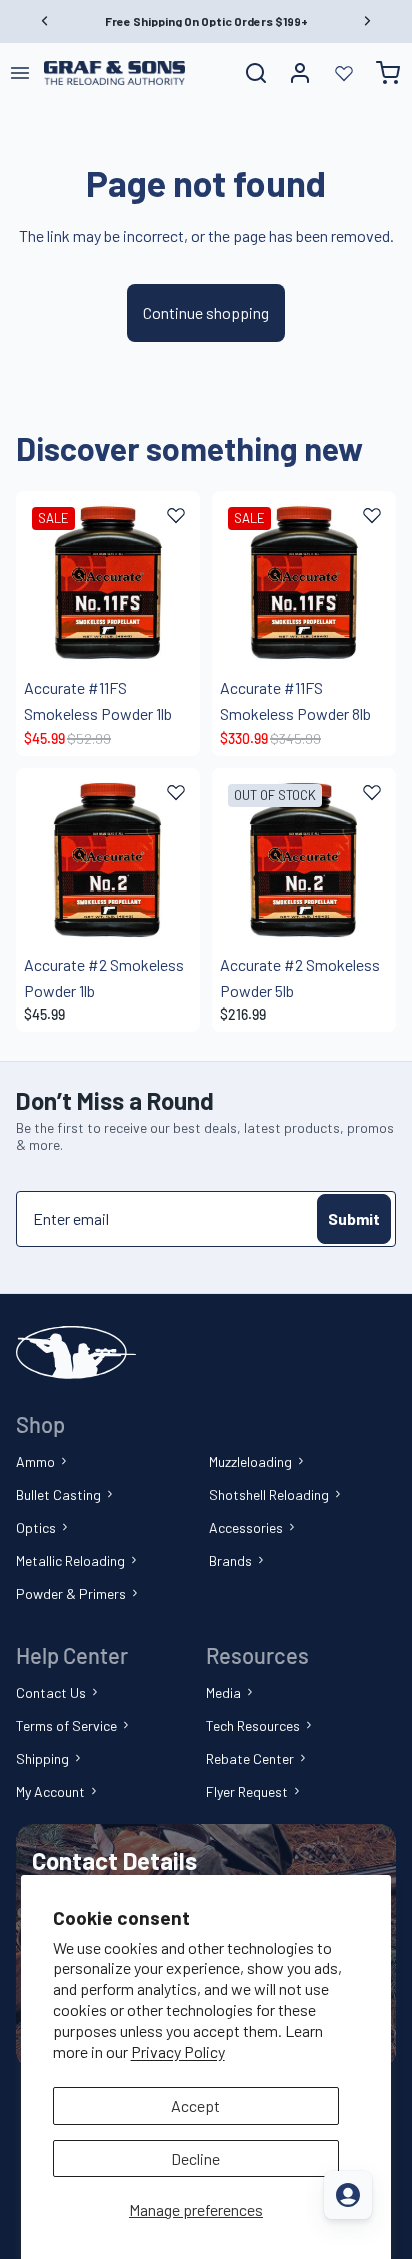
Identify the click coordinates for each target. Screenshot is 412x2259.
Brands (230, 1560)
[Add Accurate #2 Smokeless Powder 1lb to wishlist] (176, 792)
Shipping (42, 1758)
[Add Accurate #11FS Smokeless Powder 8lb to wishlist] (372, 515)
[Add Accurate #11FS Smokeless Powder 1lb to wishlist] (176, 515)
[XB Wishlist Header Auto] (344, 73)
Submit (354, 1218)
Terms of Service (66, 1725)
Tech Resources (253, 1725)
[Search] (256, 73)
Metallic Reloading (70, 1560)
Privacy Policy (178, 2051)
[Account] (300, 73)
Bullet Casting (58, 1494)
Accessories (246, 1527)
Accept (195, 2105)
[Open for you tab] (348, 2195)
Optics (36, 1527)
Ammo (35, 1461)
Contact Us (51, 1692)
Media (223, 1692)
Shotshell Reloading (269, 1494)
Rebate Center (250, 1758)
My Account (50, 1791)
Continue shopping (206, 312)
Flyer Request (247, 1791)
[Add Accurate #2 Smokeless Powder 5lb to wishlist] (372, 792)
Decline (195, 2158)
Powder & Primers (71, 1593)
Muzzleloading (250, 1461)
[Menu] (20, 73)
